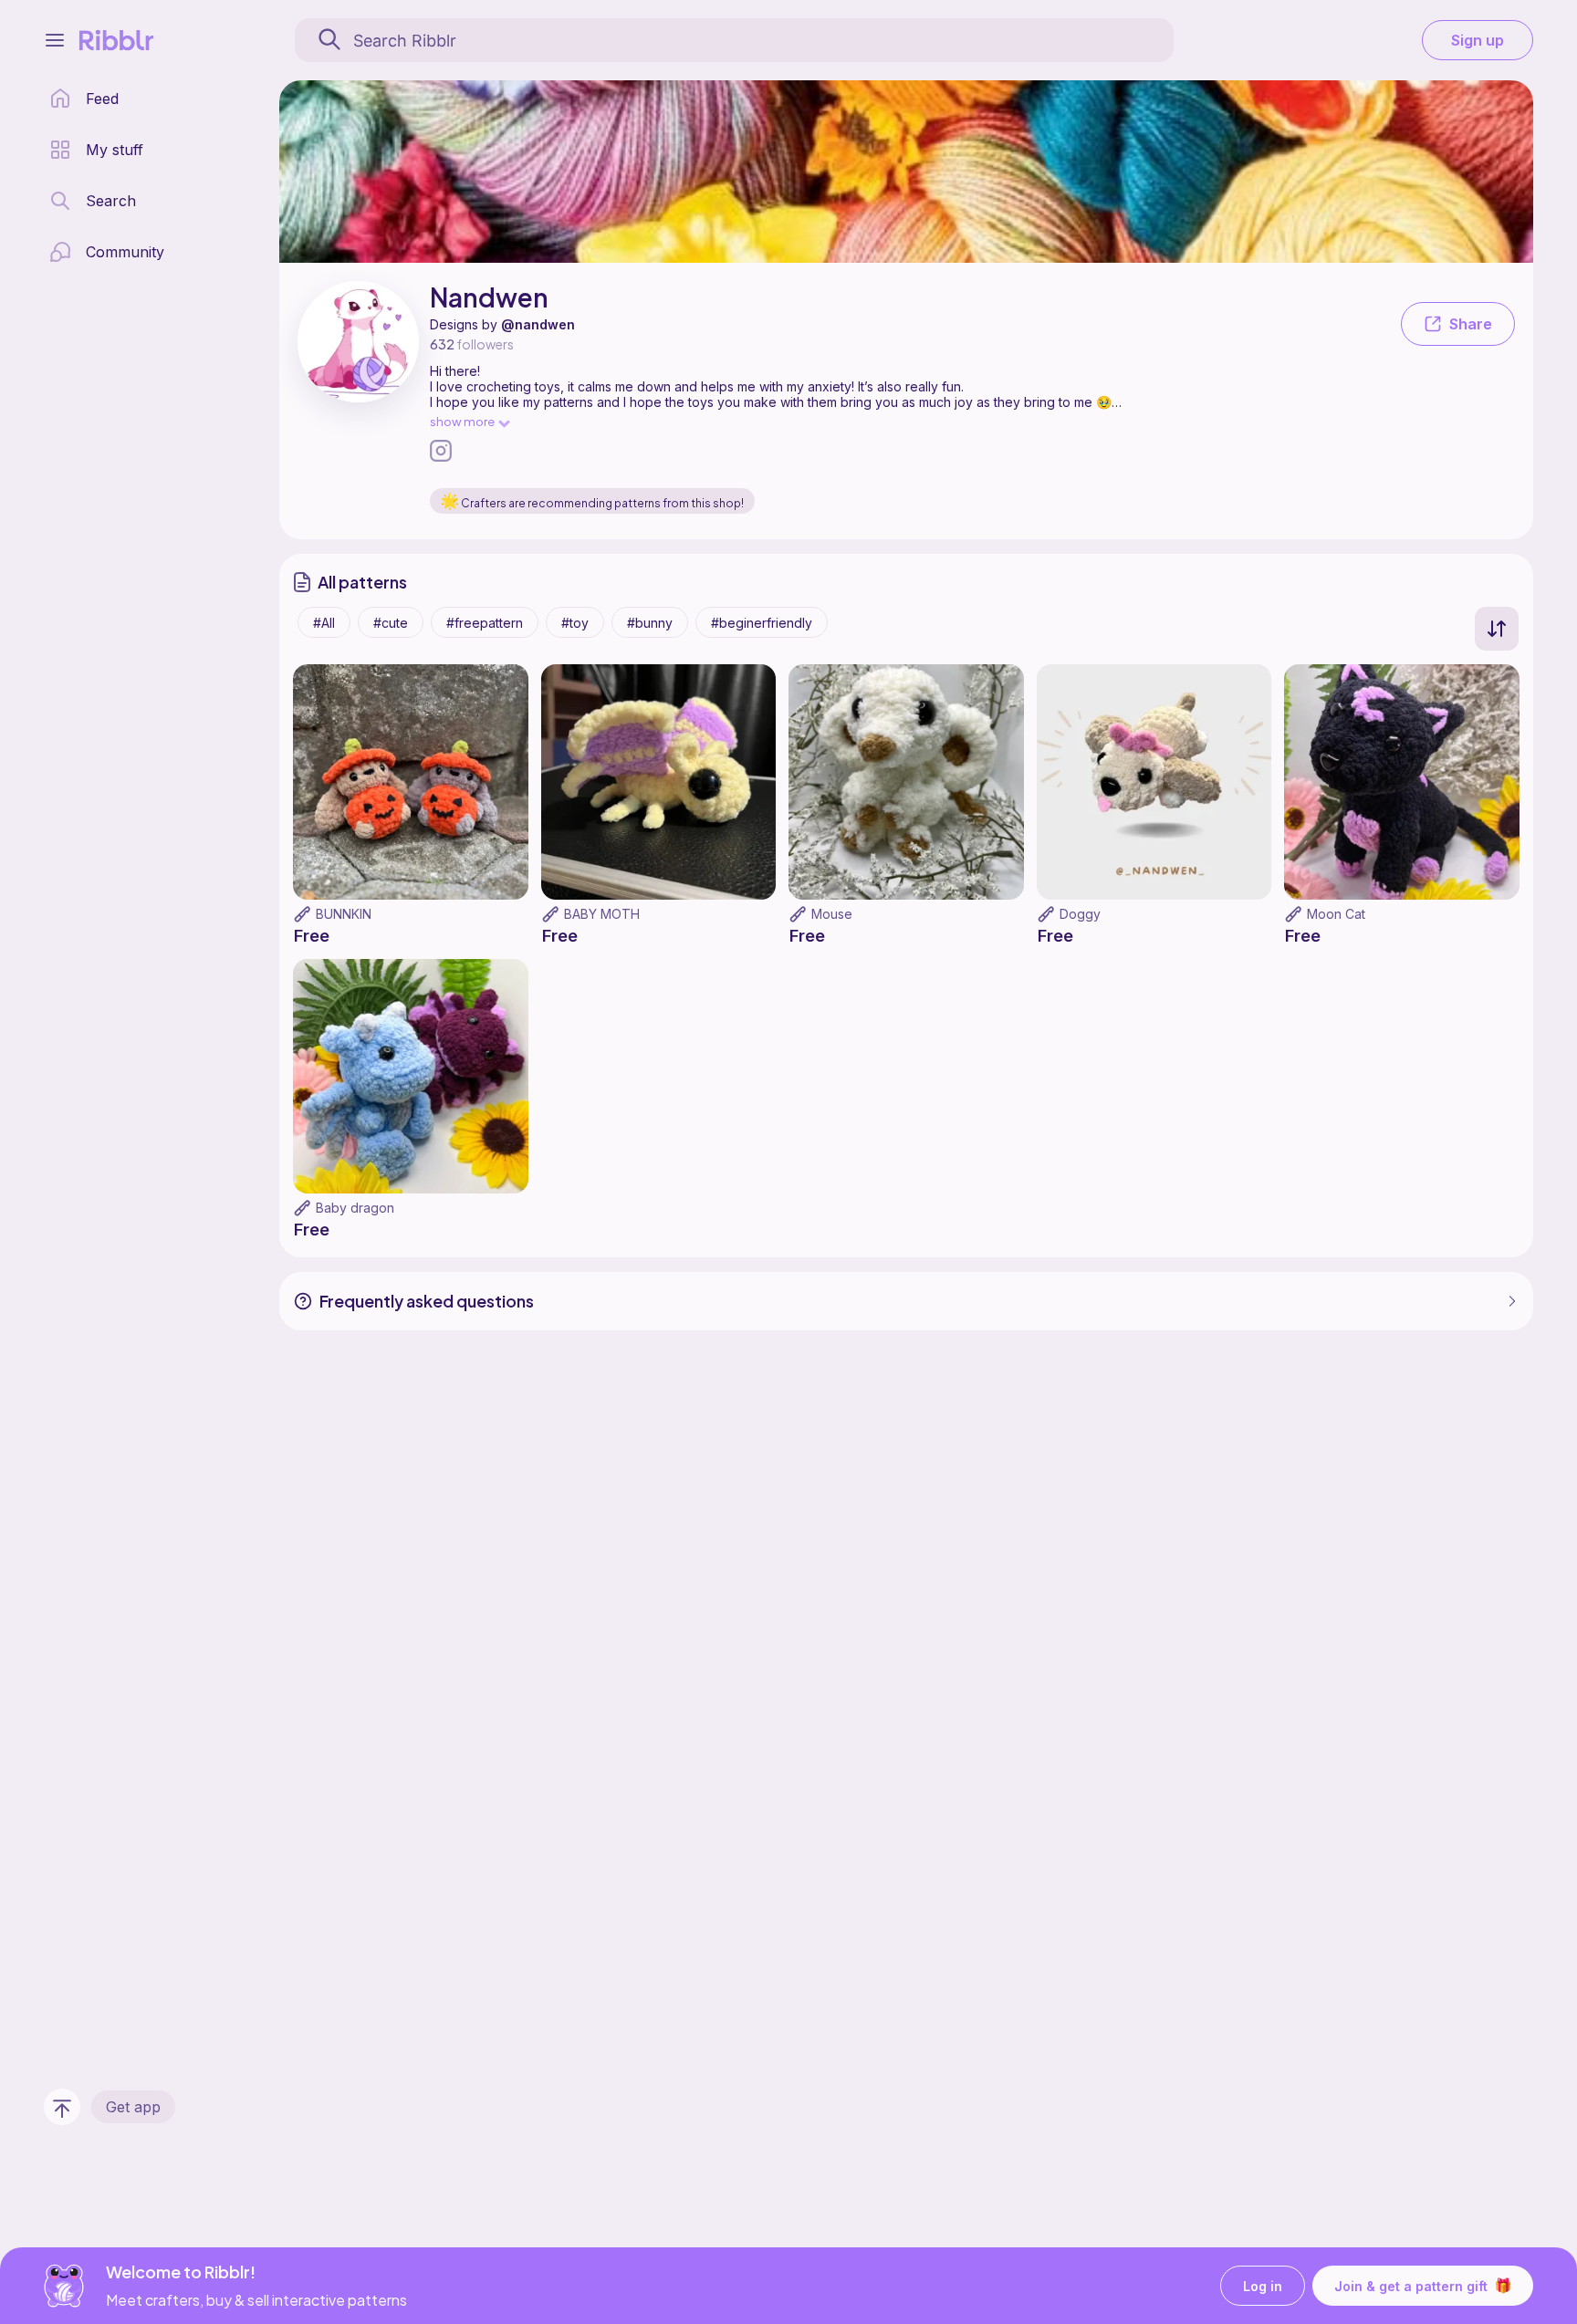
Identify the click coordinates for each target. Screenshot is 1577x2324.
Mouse (832, 914)
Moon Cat (1336, 914)
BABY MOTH (602, 914)
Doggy (1080, 914)
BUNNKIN (344, 914)
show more (462, 421)
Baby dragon (355, 1208)
